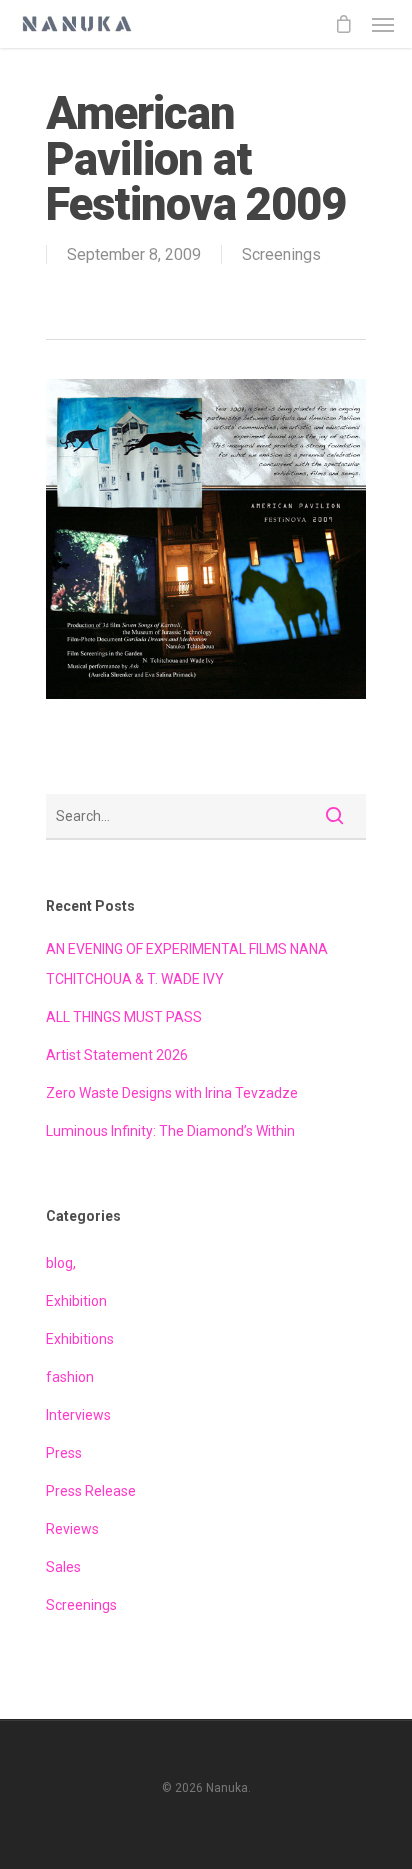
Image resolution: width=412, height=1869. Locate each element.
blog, (61, 1263)
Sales (63, 1567)
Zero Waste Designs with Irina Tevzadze (172, 1093)
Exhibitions (80, 1339)
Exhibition (76, 1301)
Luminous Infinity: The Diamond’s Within (170, 1131)
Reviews (72, 1529)
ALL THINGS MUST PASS (124, 1017)
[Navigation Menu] (383, 24)
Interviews (78, 1415)
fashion (70, 1377)
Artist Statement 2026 (117, 1055)
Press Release (91, 1491)
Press (64, 1453)
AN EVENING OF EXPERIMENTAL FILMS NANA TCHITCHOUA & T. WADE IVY (187, 964)
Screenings (281, 254)
